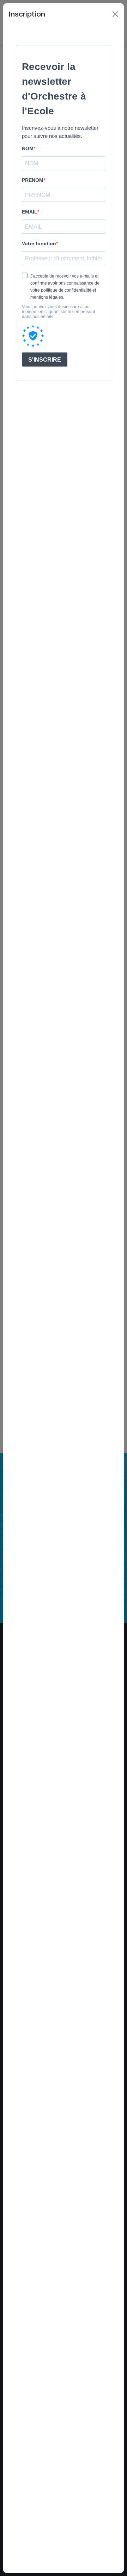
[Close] (115, 14)
